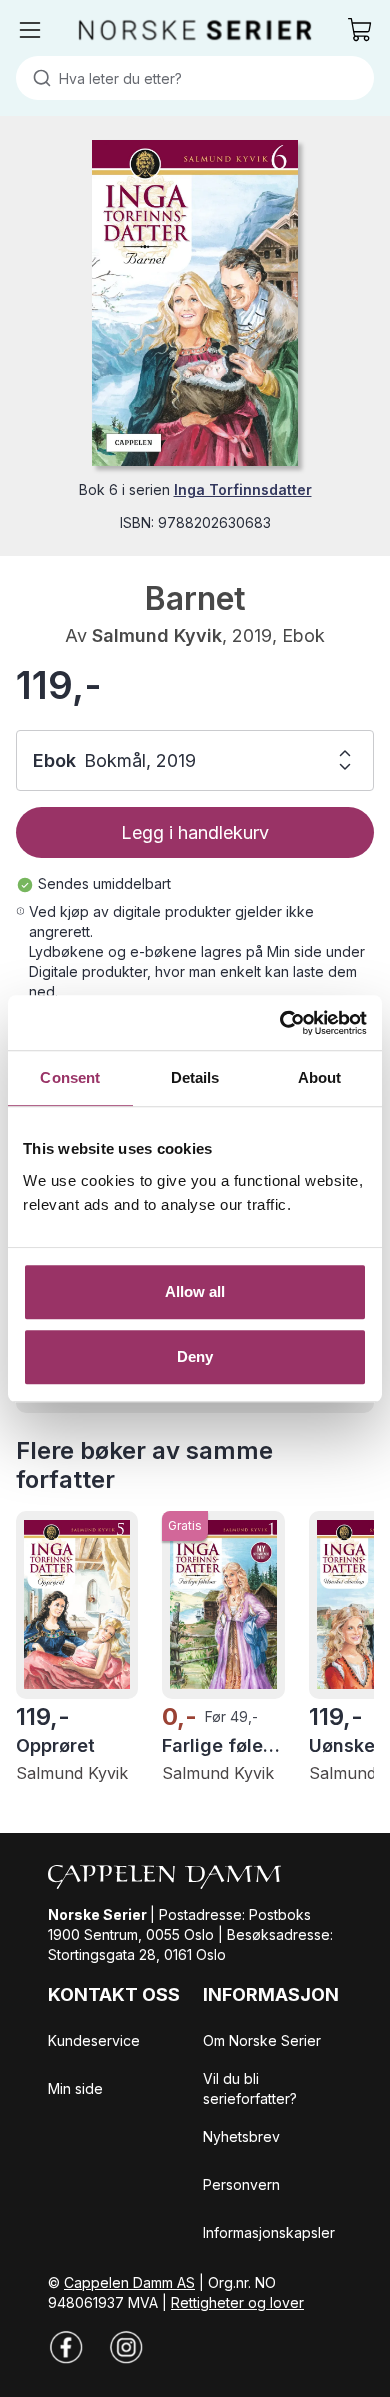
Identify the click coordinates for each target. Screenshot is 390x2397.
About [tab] (320, 1077)
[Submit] (37, 78)
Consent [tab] (70, 1077)
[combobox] (195, 78)
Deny (195, 1356)
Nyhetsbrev (241, 2136)
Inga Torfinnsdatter (243, 489)
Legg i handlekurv (195, 832)
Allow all (195, 1291)
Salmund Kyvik (157, 635)
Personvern (241, 2184)
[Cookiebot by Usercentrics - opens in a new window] (280, 1023)
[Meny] (30, 30)
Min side (75, 2088)
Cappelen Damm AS (129, 2282)
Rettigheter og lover (237, 2302)
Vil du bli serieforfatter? (250, 2088)
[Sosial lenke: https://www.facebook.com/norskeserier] (66, 2347)
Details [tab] (195, 1077)
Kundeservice (94, 2040)
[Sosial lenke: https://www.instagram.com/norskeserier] (126, 2347)
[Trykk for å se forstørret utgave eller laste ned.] (194, 303)
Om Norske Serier (262, 2040)
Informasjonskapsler (269, 2232)
